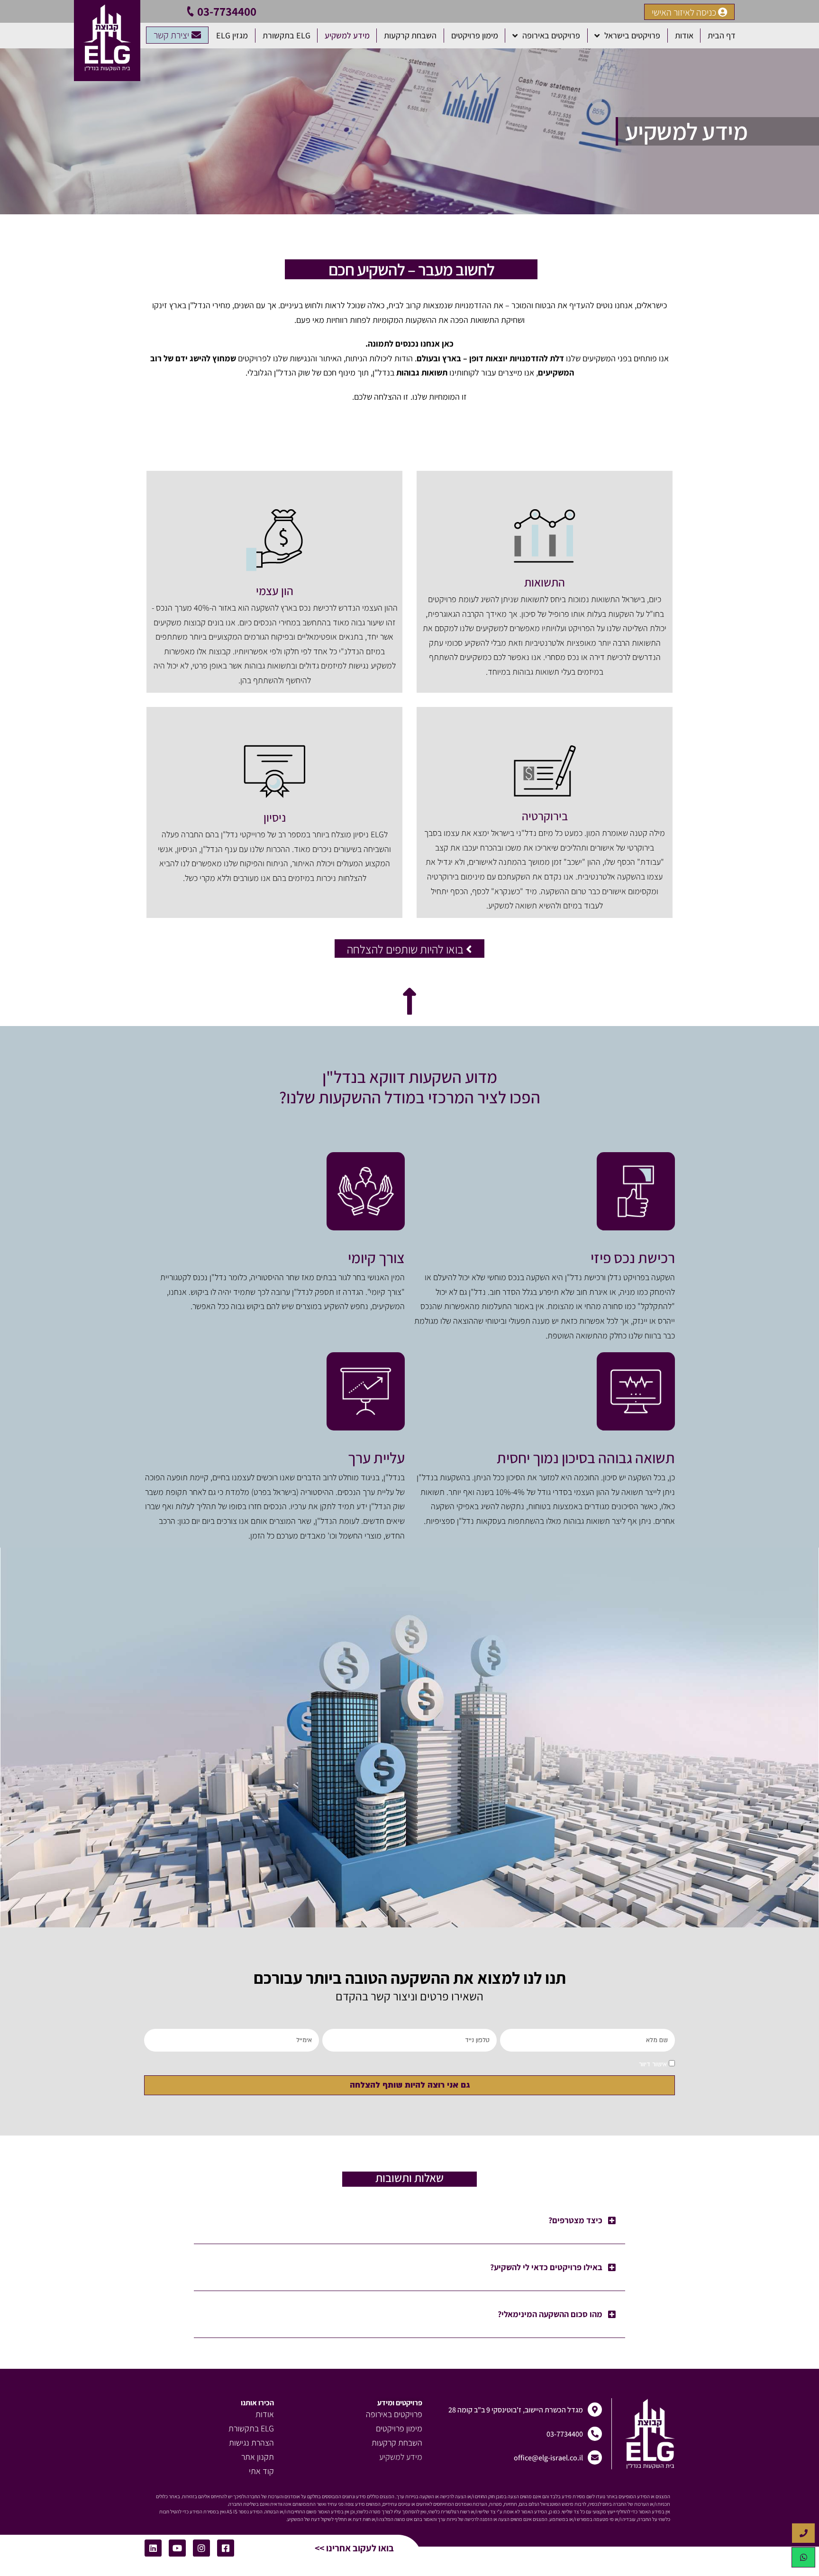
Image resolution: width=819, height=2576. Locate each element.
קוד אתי (261, 2471)
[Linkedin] (153, 2548)
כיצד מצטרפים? (575, 2220)
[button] (409, 2221)
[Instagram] (201, 2548)
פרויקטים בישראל (632, 35)
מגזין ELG (232, 35)
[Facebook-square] (226, 2548)
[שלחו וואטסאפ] (803, 2557)
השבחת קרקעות (410, 35)
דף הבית (722, 35)
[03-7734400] (191, 11)
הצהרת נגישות (251, 2443)
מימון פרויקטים (475, 35)
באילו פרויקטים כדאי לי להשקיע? (546, 2267)
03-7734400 (227, 11)
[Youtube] (177, 2548)
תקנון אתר (258, 2457)
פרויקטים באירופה (551, 35)
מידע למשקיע (347, 35)
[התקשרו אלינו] (803, 2533)
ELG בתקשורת (287, 35)
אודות (684, 35)
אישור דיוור (653, 2064)
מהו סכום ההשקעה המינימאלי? (550, 2314)
